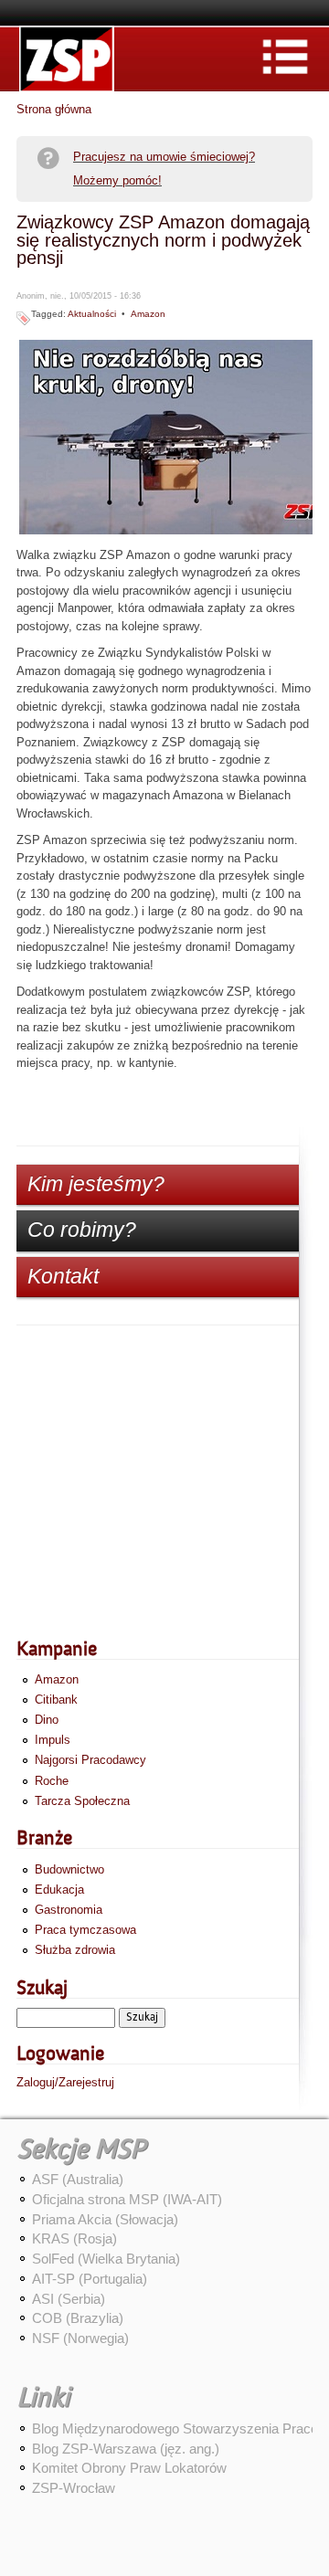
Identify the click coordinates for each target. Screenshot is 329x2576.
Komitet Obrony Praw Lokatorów (129, 2468)
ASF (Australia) (78, 2179)
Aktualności (92, 314)
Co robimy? (82, 1230)
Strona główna (54, 109)
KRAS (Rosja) (74, 2238)
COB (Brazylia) (78, 2318)
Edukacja (59, 1890)
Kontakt (63, 1276)
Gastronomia (69, 1910)
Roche (52, 1781)
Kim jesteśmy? (96, 1184)
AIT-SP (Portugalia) (90, 2279)
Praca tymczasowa (85, 1930)
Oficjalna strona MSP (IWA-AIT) (127, 2199)
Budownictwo (69, 1869)
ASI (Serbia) (69, 2299)
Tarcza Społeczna (82, 1801)
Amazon (148, 314)
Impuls (53, 1740)
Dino (47, 1720)
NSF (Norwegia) (80, 2338)
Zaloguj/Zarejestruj (65, 2082)
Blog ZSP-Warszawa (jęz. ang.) (126, 2449)
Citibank (56, 1700)
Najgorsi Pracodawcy (90, 1760)
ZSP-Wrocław (74, 2488)
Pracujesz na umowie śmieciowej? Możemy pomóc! (164, 169)
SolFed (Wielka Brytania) (106, 2259)
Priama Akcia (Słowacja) (105, 2219)
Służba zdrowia (75, 1950)
